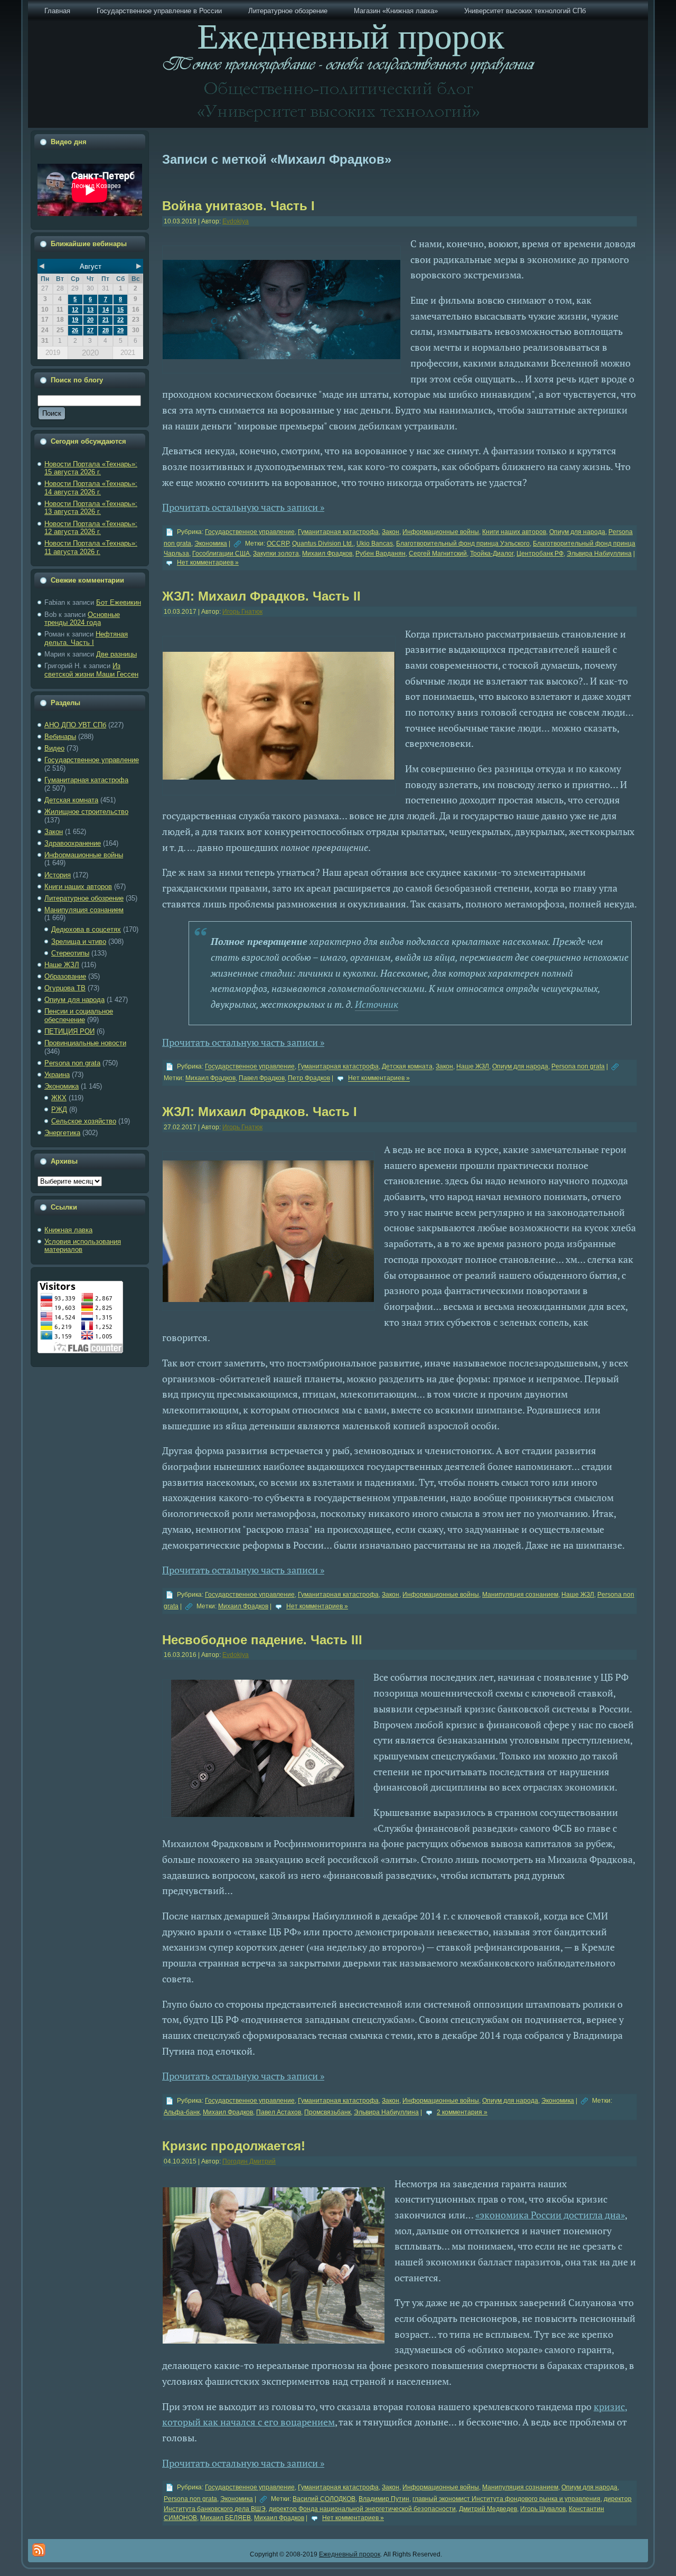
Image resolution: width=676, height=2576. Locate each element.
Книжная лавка (68, 1230)
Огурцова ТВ (65, 988)
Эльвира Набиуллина (599, 554)
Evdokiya (236, 221)
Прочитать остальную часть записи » (243, 507)
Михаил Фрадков (327, 554)
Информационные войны (84, 855)
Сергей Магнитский (438, 554)
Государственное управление (92, 760)
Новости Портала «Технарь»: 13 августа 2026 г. (91, 508)
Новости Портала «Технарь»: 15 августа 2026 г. (91, 468)
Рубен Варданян (381, 554)
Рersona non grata (72, 1063)
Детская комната (71, 800)
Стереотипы (70, 953)
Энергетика (62, 1133)
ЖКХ (59, 1098)
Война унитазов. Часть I (238, 206)
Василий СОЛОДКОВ (324, 2499)
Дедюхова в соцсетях (86, 929)
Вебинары (60, 737)
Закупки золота (276, 554)
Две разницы (116, 654)
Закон (54, 832)
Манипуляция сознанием (84, 910)
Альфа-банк (182, 2112)
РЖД (59, 1109)
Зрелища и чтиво (79, 942)
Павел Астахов (279, 2112)
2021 (128, 353)
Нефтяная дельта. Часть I (86, 638)
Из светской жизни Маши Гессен (91, 670)
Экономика (62, 1086)
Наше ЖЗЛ (62, 965)
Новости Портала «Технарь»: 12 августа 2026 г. (91, 528)
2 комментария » (462, 2112)
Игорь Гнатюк (242, 612)
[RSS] (39, 2550)
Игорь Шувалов (543, 2509)
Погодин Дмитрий (249, 2161)
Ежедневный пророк (350, 2554)
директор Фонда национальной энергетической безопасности (362, 2509)
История (58, 875)
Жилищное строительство (86, 812)
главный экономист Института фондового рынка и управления (506, 2499)
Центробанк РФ (540, 554)
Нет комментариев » (208, 563)
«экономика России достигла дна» (550, 2215)
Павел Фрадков (262, 1079)
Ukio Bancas (375, 544)
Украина (57, 1075)
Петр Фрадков (309, 1079)
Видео (54, 748)
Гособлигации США (221, 554)
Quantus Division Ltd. (323, 544)
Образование (65, 976)
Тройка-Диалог (492, 554)
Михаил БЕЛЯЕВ (226, 2518)
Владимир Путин (384, 2499)
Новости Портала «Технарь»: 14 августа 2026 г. (91, 488)
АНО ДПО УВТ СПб (75, 725)
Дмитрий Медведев (488, 2509)
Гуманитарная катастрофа (86, 780)
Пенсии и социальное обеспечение (79, 1015)
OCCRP (278, 544)
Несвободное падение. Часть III (262, 1640)
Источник (377, 1004)
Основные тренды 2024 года (82, 619)
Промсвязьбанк (327, 2112)
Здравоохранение (73, 843)
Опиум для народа (74, 1000)
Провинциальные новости (85, 1043)
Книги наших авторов (78, 887)
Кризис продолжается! (234, 2146)
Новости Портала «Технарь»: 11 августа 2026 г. (91, 547)
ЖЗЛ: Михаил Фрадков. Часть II (261, 596)
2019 (53, 353)
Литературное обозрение (84, 898)
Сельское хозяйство (84, 1121)
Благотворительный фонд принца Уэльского (463, 544)
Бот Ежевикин (119, 602)
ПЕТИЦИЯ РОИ (69, 1031)
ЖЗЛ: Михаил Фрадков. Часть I (260, 1112)
